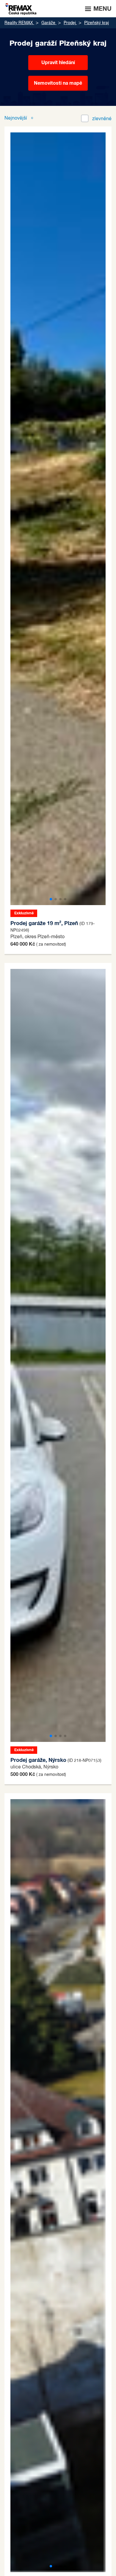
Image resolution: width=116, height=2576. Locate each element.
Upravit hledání (58, 63)
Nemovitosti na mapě (58, 83)
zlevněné (102, 119)
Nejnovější (16, 118)
